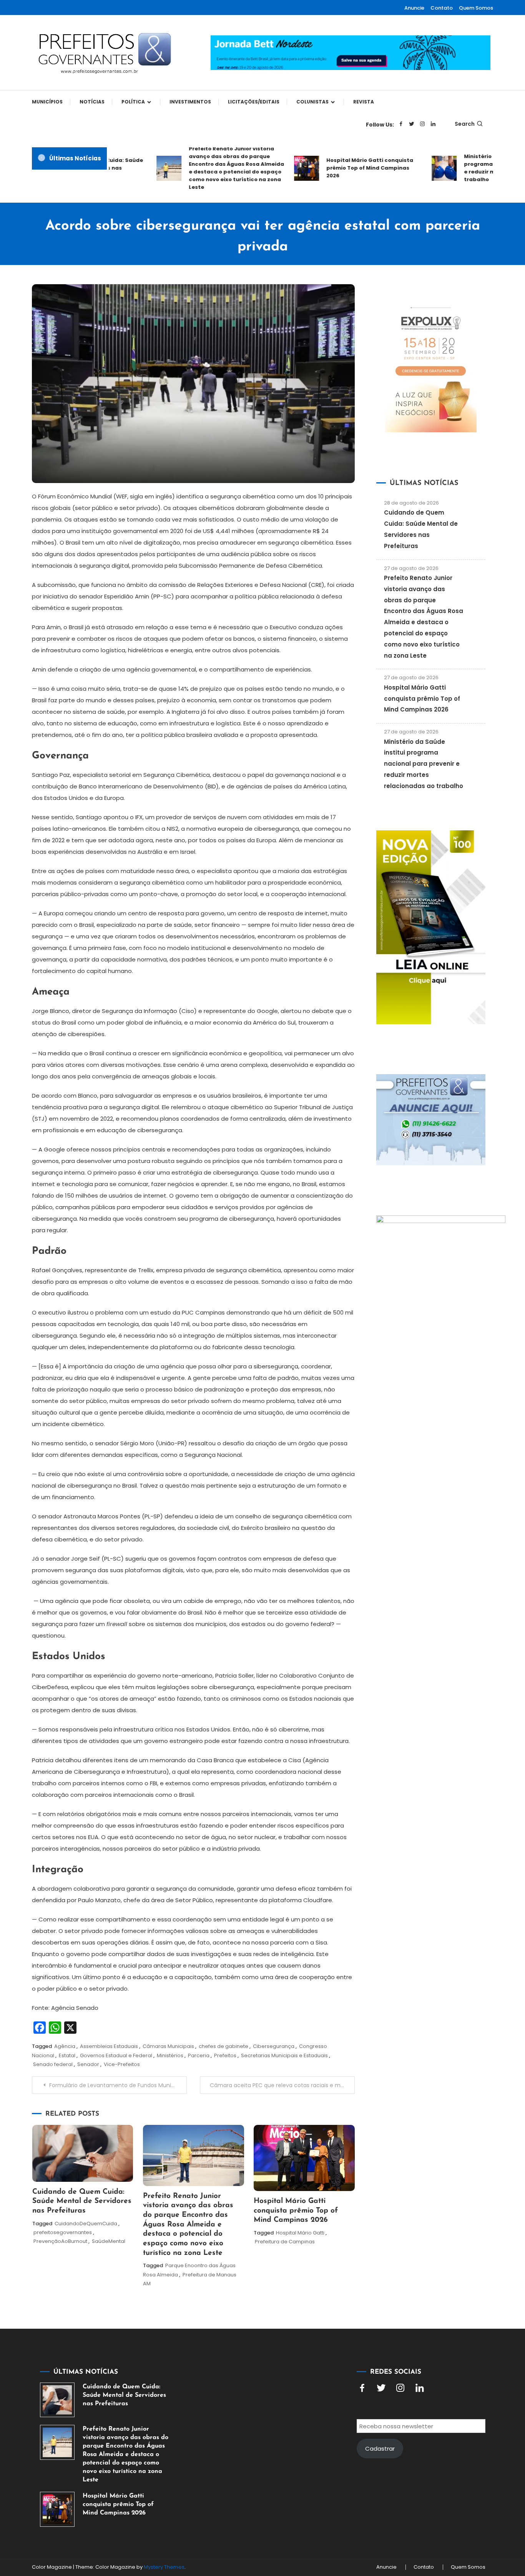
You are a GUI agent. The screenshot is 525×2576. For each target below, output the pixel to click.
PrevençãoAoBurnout (60, 2241)
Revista (364, 102)
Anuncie (414, 8)
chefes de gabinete (223, 2046)
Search (465, 124)
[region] (425, 2511)
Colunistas (312, 102)
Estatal (67, 2055)
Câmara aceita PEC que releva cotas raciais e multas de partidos (282, 2085)
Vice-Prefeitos (122, 2064)
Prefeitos (225, 2055)
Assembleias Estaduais (109, 2046)
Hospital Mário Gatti (300, 2233)
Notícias (92, 102)
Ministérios (170, 2055)
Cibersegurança (274, 2046)
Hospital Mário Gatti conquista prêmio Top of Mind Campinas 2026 (347, 168)
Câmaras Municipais (168, 2046)
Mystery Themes (164, 2567)
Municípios (47, 102)
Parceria (199, 2055)
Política (133, 102)
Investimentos (190, 102)
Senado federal (53, 2064)
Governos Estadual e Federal (116, 2055)
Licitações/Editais (254, 102)
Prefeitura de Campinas (285, 2242)
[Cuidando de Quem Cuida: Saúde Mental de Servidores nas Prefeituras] (57, 2400)
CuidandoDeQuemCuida (86, 2224)
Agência (65, 2046)
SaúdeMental (109, 2241)
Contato (442, 8)
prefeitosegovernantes (63, 2232)
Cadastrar (380, 2449)
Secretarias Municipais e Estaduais (284, 2055)
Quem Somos (476, 8)
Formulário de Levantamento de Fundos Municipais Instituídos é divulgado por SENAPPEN (118, 2085)
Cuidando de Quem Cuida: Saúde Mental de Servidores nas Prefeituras (82, 2201)
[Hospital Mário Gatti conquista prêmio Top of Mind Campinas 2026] (57, 2509)
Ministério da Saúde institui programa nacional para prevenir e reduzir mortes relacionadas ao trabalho (424, 764)
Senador (88, 2064)
